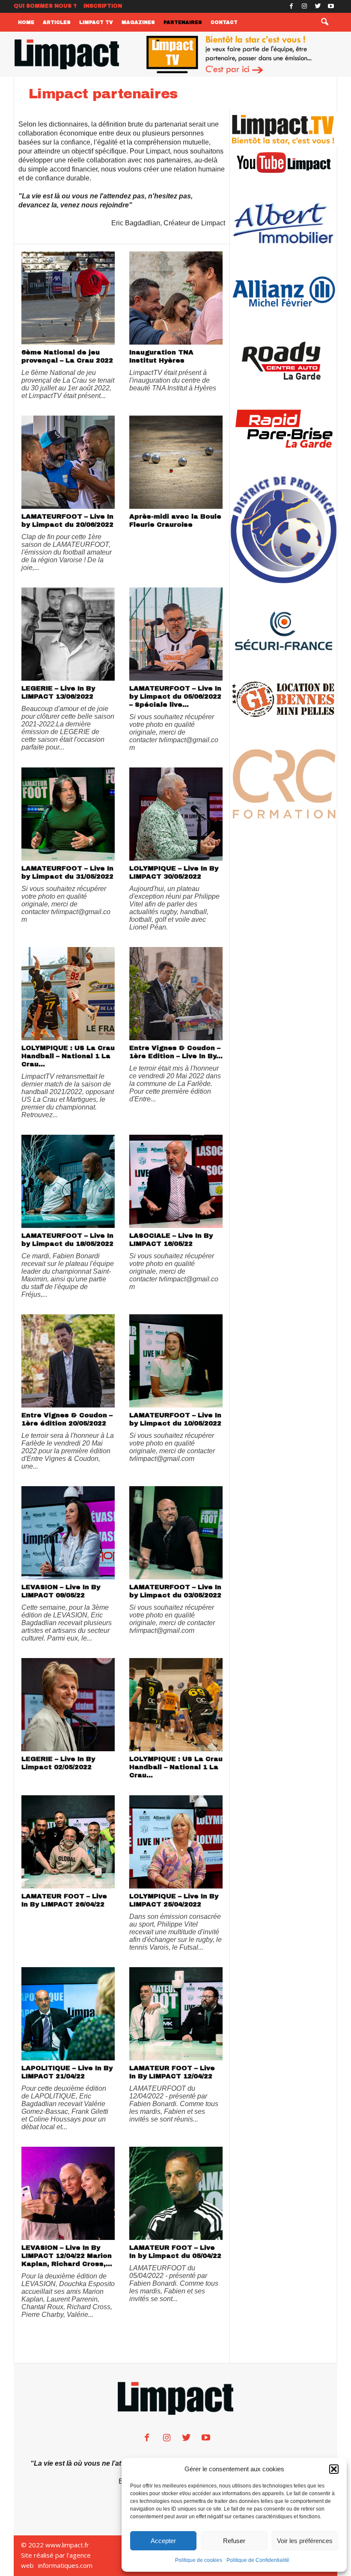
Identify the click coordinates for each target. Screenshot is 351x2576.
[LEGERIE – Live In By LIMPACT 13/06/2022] (68, 634)
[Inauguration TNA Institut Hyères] (176, 298)
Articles (57, 22)
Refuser (234, 2541)
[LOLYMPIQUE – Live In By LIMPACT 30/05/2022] (176, 814)
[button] (334, 2469)
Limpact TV (96, 22)
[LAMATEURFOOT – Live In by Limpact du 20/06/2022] (68, 462)
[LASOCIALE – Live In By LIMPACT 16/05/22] (176, 1181)
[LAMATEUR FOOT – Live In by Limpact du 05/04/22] (176, 2193)
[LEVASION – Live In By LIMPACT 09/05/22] (68, 1533)
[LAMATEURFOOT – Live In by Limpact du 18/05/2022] (68, 1181)
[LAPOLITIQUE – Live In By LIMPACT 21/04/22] (68, 2014)
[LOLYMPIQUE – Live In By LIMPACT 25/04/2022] (176, 1842)
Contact (224, 22)
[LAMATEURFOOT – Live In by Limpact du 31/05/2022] (68, 814)
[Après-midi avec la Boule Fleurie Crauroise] (176, 462)
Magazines (138, 22)
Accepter (163, 2541)
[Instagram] (304, 6)
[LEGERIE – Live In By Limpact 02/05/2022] (68, 1705)
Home (26, 22)
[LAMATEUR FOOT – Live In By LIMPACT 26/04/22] (68, 1842)
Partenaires (183, 22)
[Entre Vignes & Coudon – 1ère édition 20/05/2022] (68, 1361)
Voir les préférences (305, 2541)
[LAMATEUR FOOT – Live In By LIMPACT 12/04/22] (176, 2014)
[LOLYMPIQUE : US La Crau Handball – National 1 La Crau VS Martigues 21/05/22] (68, 994)
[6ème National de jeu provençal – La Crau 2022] (68, 298)
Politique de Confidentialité (258, 2560)
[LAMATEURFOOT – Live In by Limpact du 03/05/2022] (176, 1533)
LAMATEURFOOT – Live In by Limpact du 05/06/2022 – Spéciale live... (175, 696)
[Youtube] (331, 6)
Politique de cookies (199, 2560)
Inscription (103, 6)
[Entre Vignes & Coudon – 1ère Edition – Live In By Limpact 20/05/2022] (176, 994)
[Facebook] (291, 6)
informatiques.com (65, 2565)
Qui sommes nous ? (45, 6)
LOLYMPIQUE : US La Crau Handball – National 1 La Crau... (68, 1056)
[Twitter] (318, 6)
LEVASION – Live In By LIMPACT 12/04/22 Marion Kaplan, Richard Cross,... (67, 2256)
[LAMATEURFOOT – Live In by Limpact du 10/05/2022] (176, 1361)
